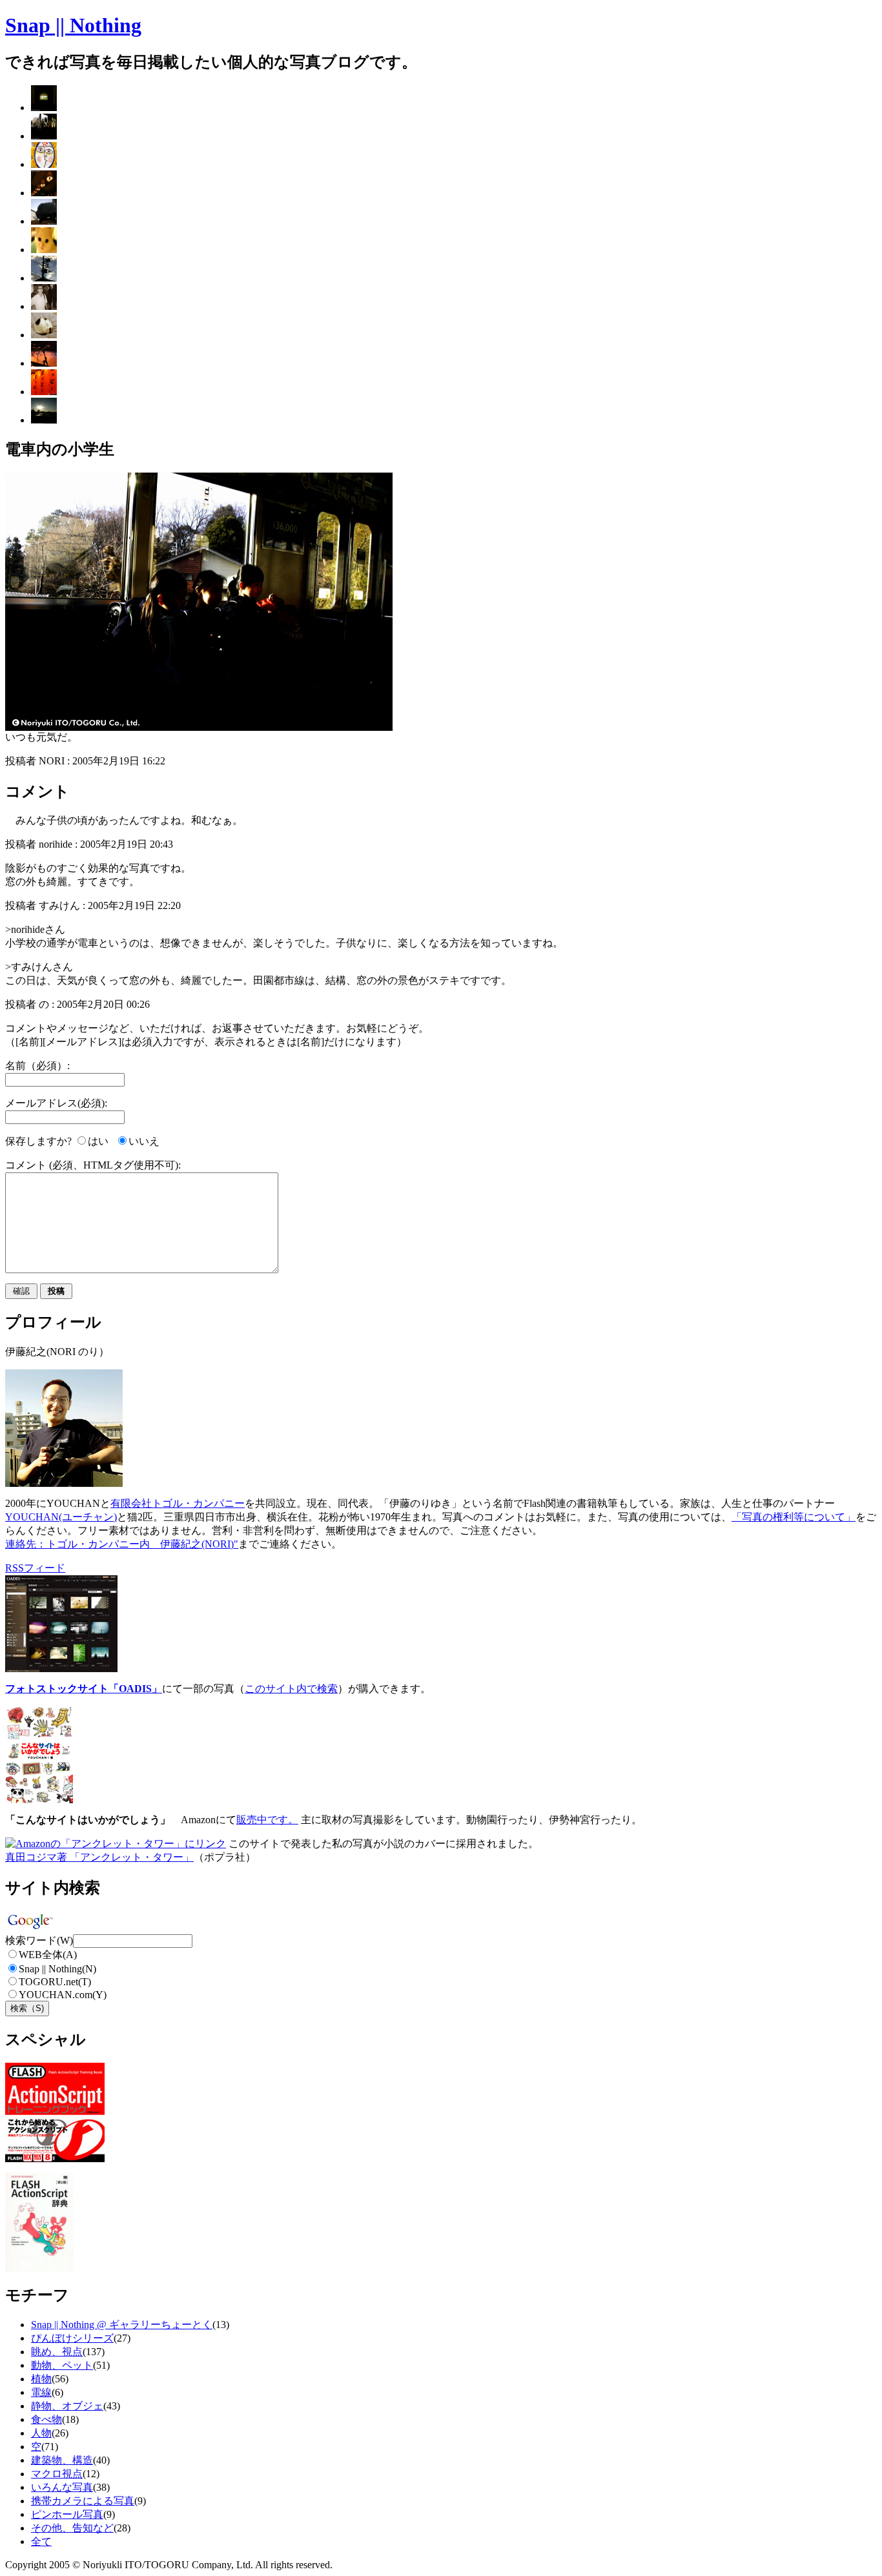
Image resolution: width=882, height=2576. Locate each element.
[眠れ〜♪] (44, 335)
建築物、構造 (62, 2460)
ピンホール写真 (67, 2514)
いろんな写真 (62, 2487)
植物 (41, 2379)
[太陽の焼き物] (44, 164)
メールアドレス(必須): (56, 1103)
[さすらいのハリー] (44, 221)
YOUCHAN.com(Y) (63, 1995)
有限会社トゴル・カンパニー (178, 1503)
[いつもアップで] (44, 250)
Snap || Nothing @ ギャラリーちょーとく (122, 2325)
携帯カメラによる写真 (83, 2501)
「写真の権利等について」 (794, 1517)
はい (98, 1141)
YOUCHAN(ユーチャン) (61, 1517)
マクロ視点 (57, 2474)
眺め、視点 (57, 2352)
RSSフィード (35, 1568)
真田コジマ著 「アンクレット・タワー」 (99, 1857)
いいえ (144, 1141)
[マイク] (44, 363)
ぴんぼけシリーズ (72, 2338)
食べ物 (46, 2419)
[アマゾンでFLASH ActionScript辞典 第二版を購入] (39, 2268)
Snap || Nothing (73, 25)
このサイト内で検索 (291, 1689)
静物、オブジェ (67, 2406)
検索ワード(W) (39, 1940)
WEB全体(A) (48, 1955)
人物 (41, 2433)
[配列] (44, 193)
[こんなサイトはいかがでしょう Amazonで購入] (39, 1800)
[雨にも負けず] (44, 420)
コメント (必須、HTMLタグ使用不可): (93, 1165)
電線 (41, 2392)
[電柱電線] (44, 278)
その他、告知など (72, 2528)
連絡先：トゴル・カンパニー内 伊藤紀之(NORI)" (122, 1544)
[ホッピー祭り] (44, 392)
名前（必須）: (37, 1066)
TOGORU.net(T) (55, 1982)
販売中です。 (267, 1820)
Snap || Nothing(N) (57, 1969)
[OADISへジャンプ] (61, 1669)
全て (41, 2541)
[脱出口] (44, 107)
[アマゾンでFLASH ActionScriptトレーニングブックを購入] (55, 2159)
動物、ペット (62, 2365)
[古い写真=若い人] (44, 306)
